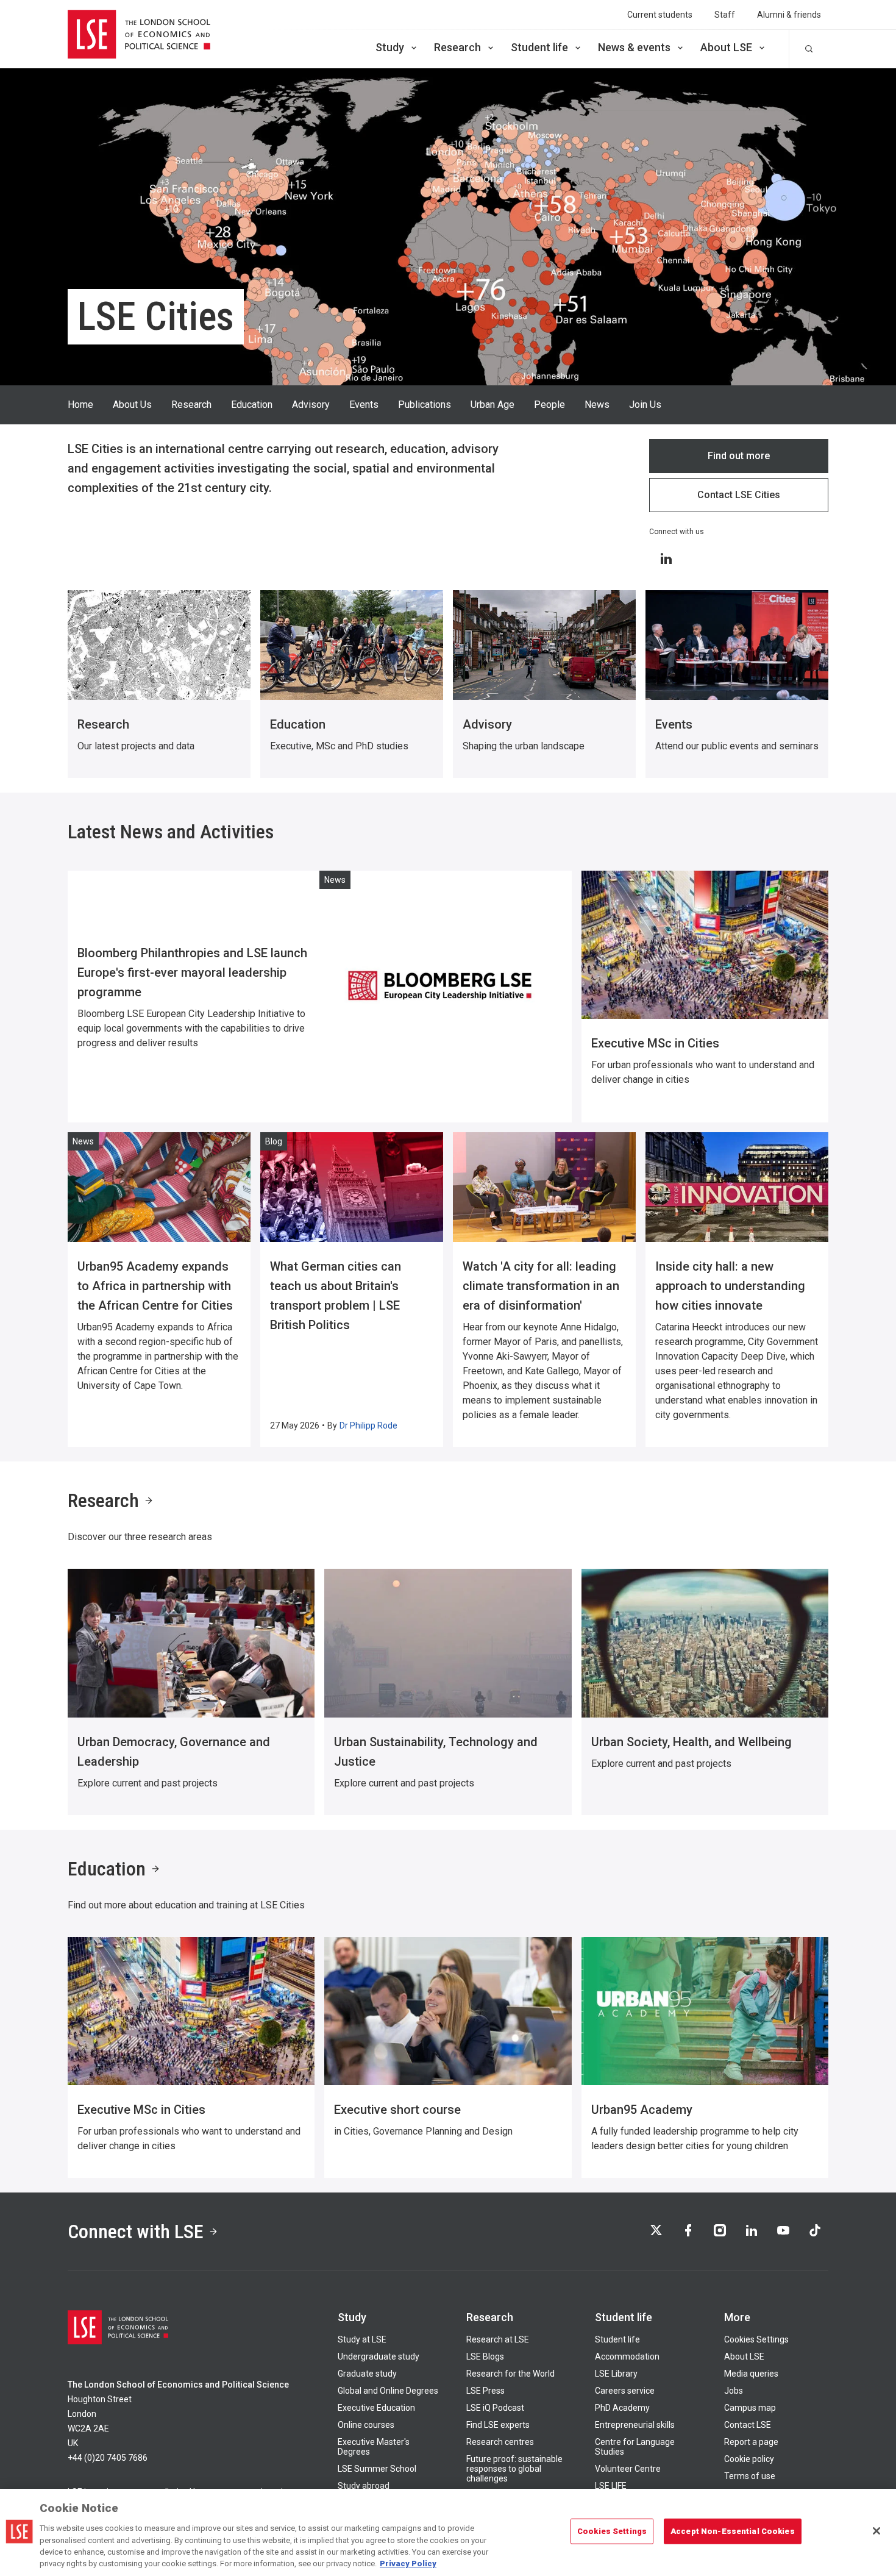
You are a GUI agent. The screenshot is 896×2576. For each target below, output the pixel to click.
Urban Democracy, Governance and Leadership (174, 1752)
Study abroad (364, 2486)
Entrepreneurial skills (635, 2425)
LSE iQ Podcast (495, 2408)
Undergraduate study (379, 2357)
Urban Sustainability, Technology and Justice (436, 1752)
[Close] (876, 2531)
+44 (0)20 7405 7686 (108, 2458)
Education (252, 405)
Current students (660, 15)
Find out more (739, 456)
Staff (725, 15)
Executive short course (397, 2110)
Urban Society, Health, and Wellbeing (692, 1742)
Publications (425, 405)
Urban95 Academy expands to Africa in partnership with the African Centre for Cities (155, 1286)
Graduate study (367, 2374)
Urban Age (492, 405)
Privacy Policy (408, 2564)
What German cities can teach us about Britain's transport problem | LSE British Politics (336, 1296)
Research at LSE (498, 2339)
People (549, 405)
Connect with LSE (136, 2232)
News (597, 405)
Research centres (500, 2442)
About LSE (726, 47)
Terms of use (750, 2476)
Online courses (366, 2425)
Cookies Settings (756, 2339)
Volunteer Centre (628, 2469)
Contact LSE (748, 2425)
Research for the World (510, 2374)
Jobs (734, 2391)
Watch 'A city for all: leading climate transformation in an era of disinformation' (541, 1286)
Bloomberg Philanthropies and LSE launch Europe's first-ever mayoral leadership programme (192, 972)
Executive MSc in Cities (655, 1043)
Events (364, 405)
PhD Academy (622, 2408)
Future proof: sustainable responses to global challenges (514, 2469)
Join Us (645, 405)
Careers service (625, 2391)
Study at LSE (362, 2339)
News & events (634, 47)
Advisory (311, 405)
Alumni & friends (789, 15)
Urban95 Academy (642, 2110)
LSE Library (616, 2374)
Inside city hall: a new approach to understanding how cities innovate (730, 1286)
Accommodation (627, 2357)
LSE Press (485, 2391)
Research (457, 47)
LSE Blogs (485, 2357)
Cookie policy (749, 2459)
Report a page (751, 2442)
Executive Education (376, 2408)
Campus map (750, 2408)
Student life (539, 47)
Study (390, 47)
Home (80, 405)
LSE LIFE (611, 2486)
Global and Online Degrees (388, 2391)
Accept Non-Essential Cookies (733, 2531)
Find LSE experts (498, 2425)
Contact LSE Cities (739, 495)
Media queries (751, 2374)
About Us (132, 405)
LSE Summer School (377, 2469)
